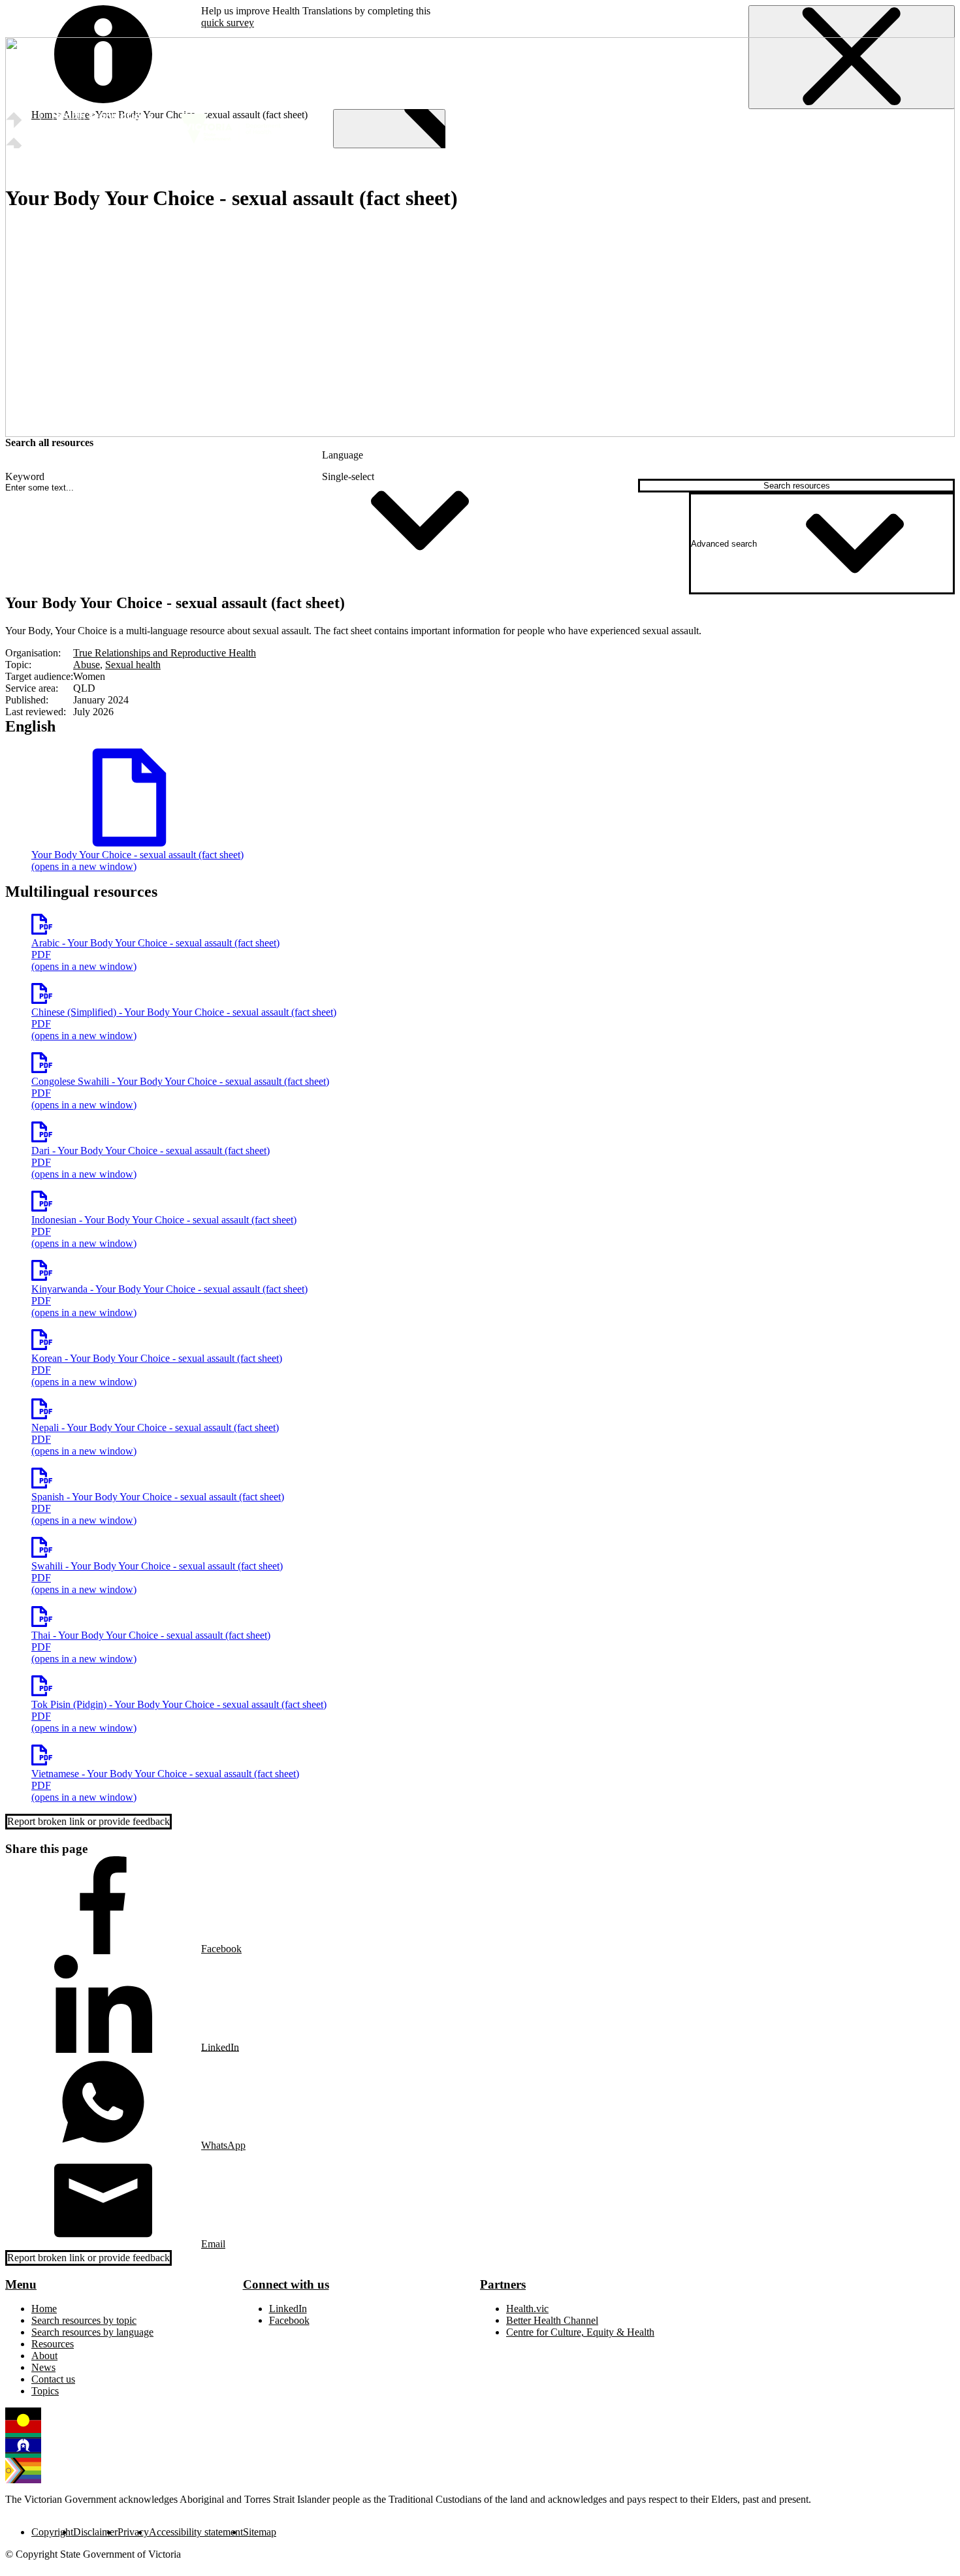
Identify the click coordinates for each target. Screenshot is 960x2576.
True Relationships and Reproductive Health (165, 653)
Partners (503, 2284)
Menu (21, 2284)
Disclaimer (95, 2532)
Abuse (87, 665)
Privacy (133, 2532)
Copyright (52, 2532)
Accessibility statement (196, 2532)
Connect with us (286, 2284)
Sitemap (260, 2532)
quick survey (228, 23)
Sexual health (133, 665)
